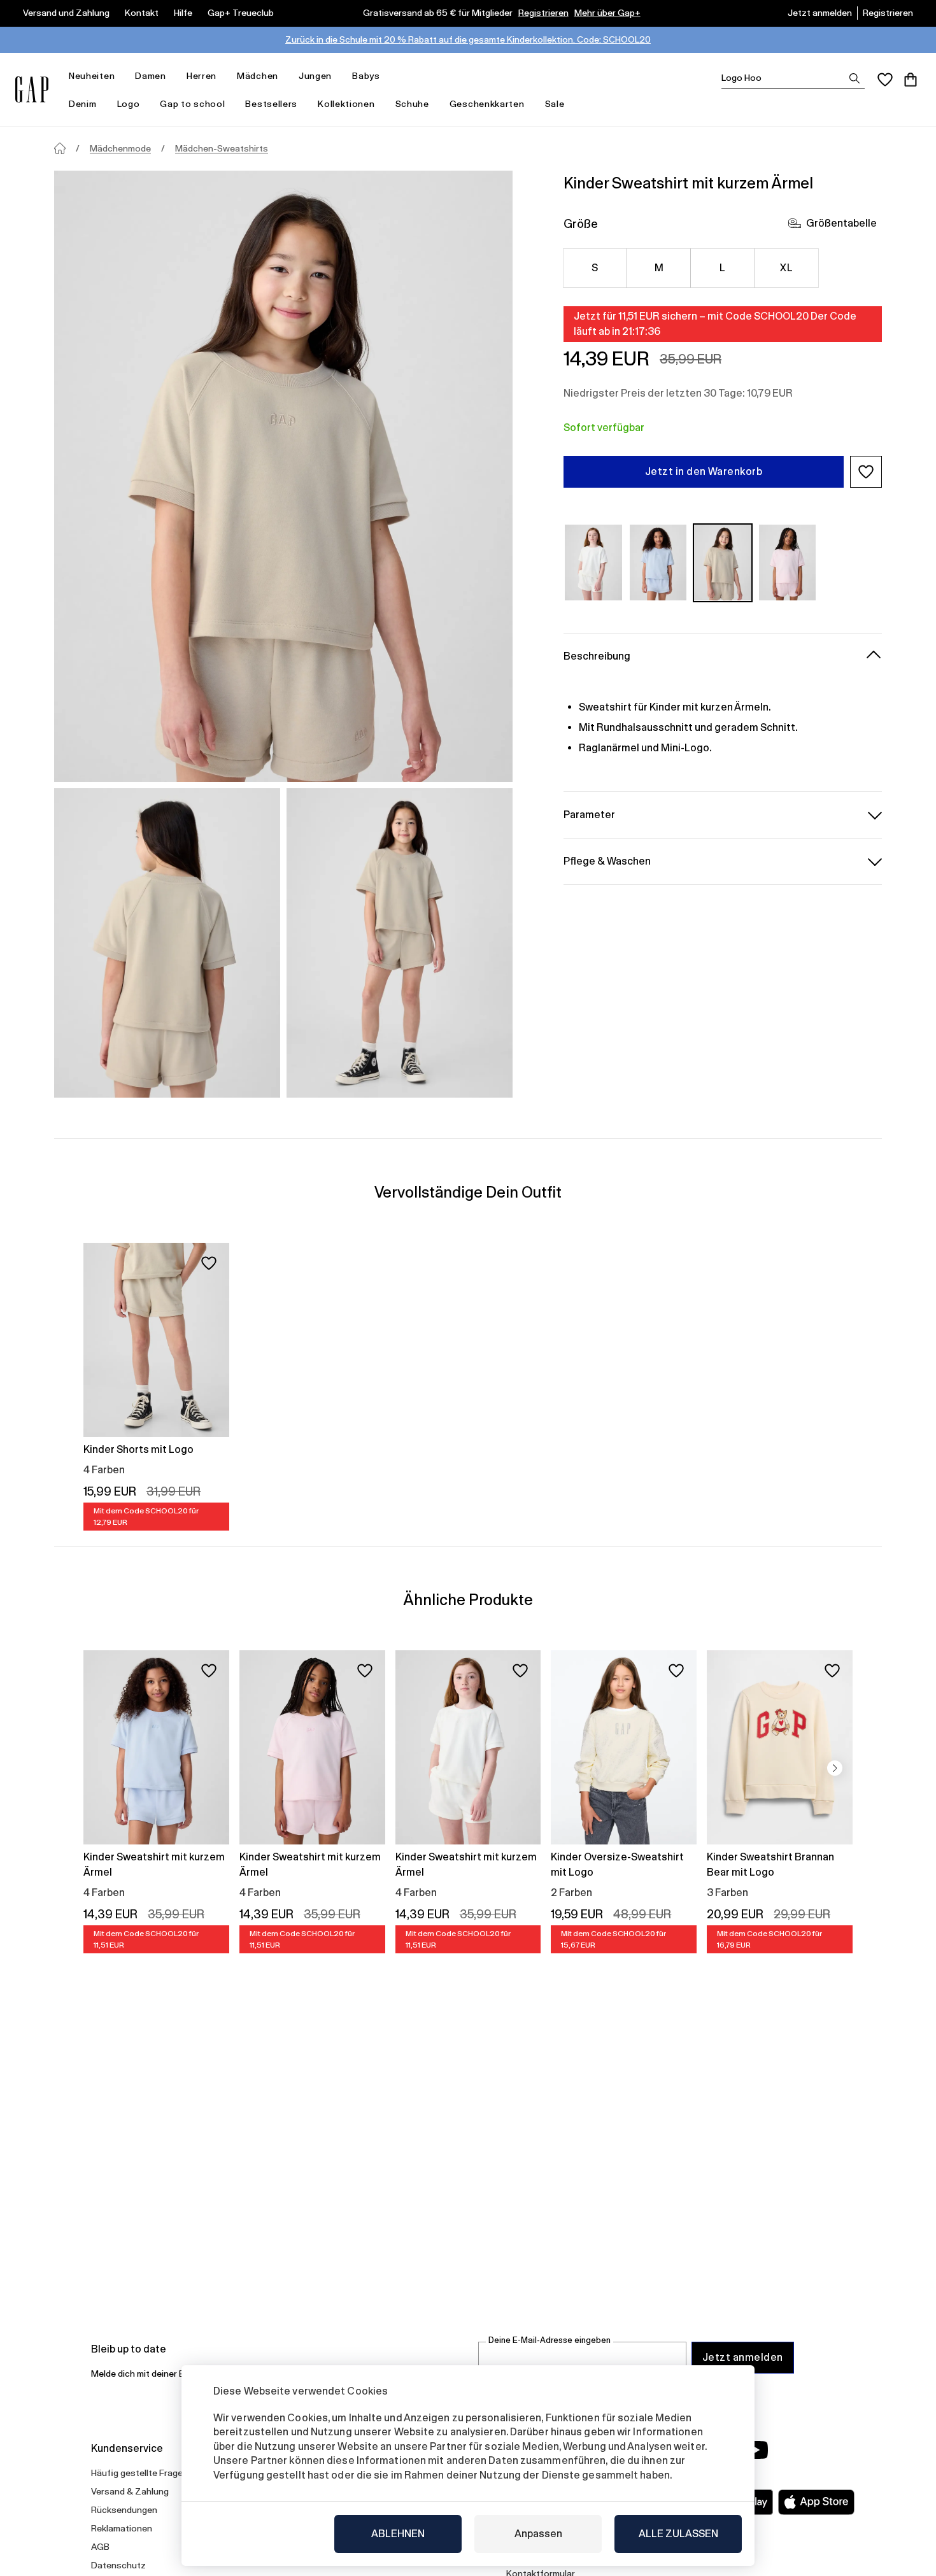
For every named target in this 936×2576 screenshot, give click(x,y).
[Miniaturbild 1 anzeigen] (167, 943)
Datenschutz (118, 2565)
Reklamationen (122, 2528)
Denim (83, 104)
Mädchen (258, 76)
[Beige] (723, 563)
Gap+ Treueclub (241, 13)
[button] (866, 472)
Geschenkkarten (487, 104)
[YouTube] (756, 2450)
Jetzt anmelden (820, 13)
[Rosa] (788, 563)
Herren (202, 76)
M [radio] (659, 268)
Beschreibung (597, 655)
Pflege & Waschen (607, 860)
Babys (366, 76)
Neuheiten (92, 76)
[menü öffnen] (121, 76)
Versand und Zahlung (66, 13)
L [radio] (722, 268)
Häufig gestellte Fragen (139, 2473)
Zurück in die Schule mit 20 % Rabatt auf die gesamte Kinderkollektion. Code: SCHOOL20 (468, 39)
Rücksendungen (124, 2510)
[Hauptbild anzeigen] (283, 476)
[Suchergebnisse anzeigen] (854, 78)
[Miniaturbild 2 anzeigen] (400, 943)
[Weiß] (593, 563)
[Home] (60, 148)
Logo (129, 104)
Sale (555, 104)
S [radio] (595, 268)
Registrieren (543, 13)
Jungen (315, 76)
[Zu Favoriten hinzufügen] (209, 1263)
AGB (100, 2547)
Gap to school (192, 104)
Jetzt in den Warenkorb (704, 471)
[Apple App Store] (816, 2502)
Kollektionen (346, 104)
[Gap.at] (32, 89)
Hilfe (183, 13)
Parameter (589, 814)
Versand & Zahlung (130, 2491)
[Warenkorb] (911, 80)
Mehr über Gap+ (607, 13)
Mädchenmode (120, 148)
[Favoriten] (885, 80)
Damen (151, 76)
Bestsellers (271, 104)
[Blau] (658, 563)
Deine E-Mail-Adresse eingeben (550, 2340)
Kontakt (142, 13)
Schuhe (412, 104)
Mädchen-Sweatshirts (222, 148)
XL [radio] (786, 268)
